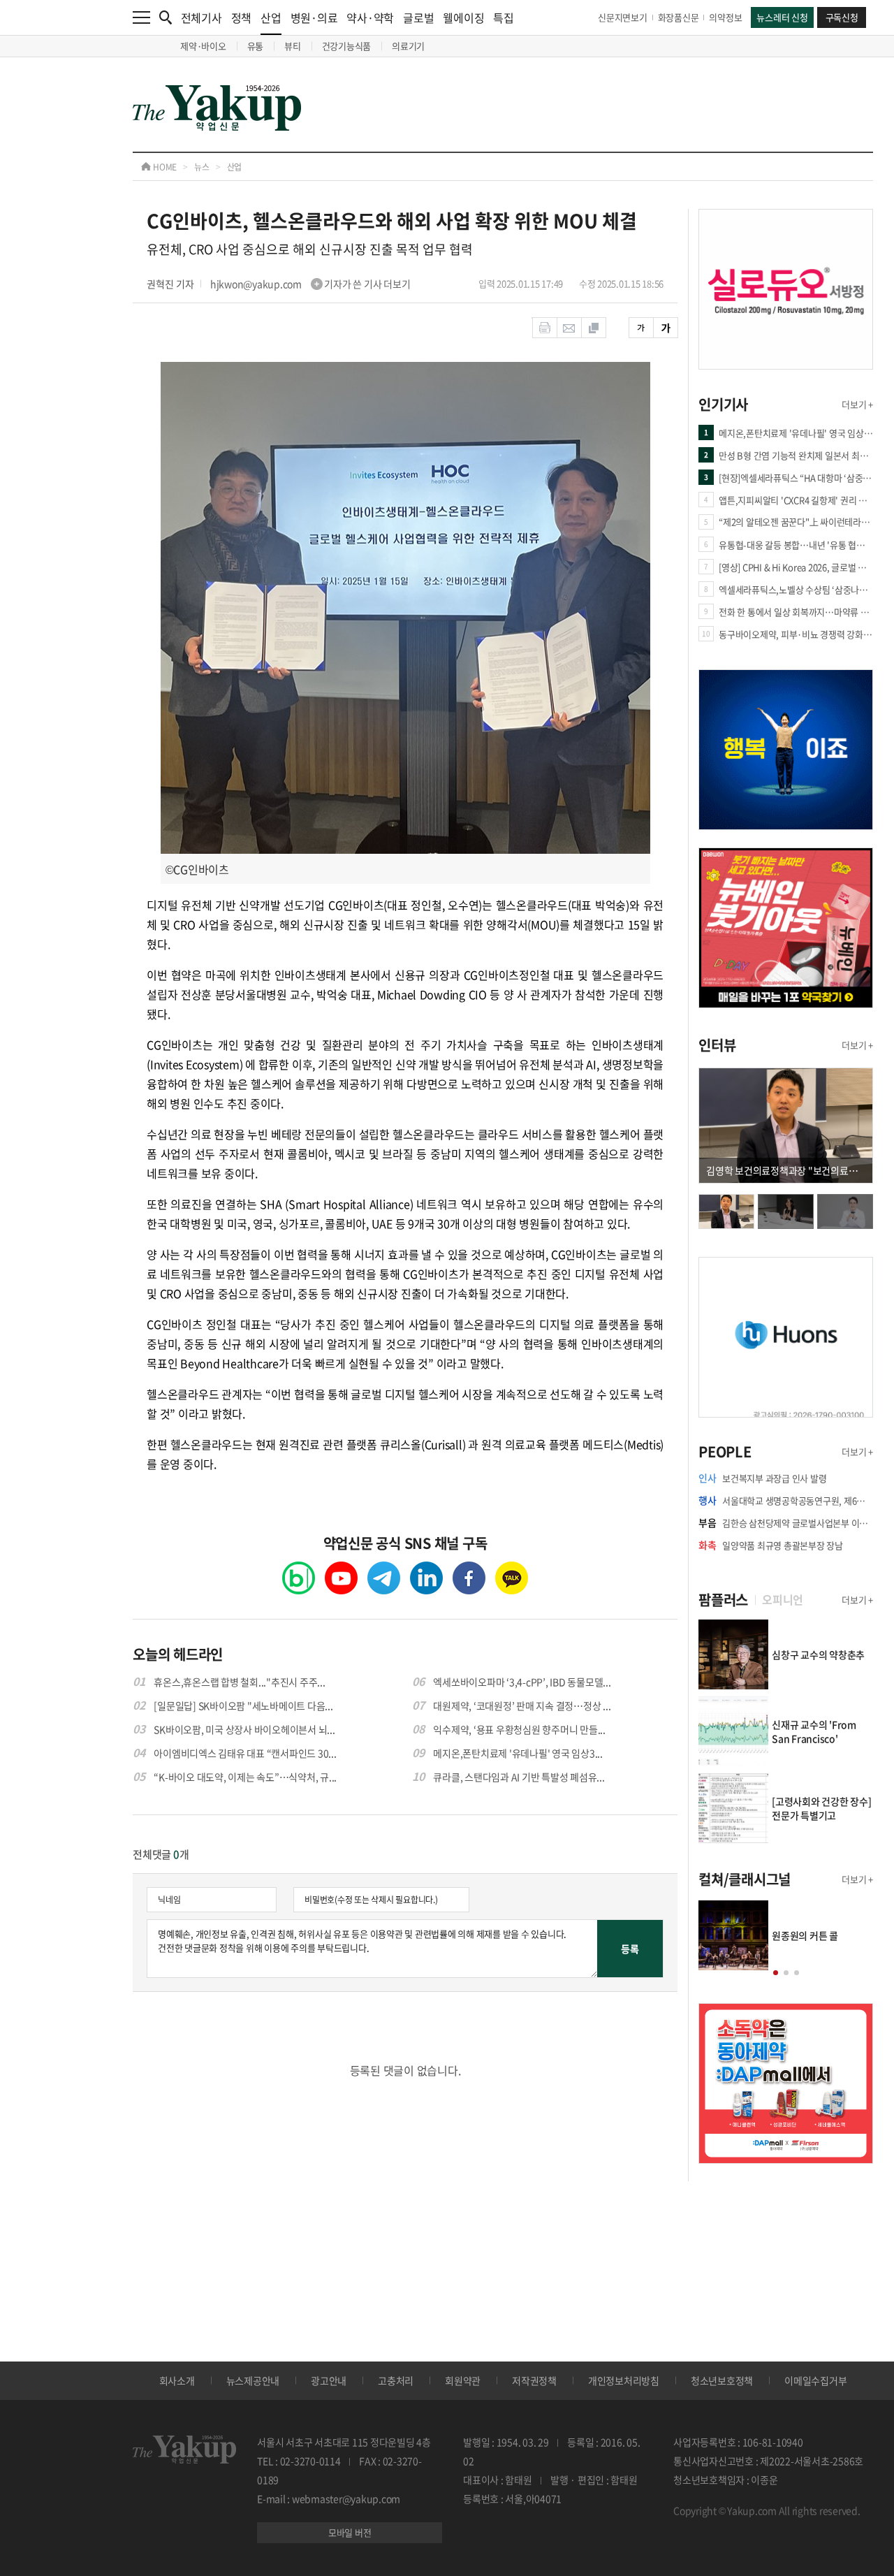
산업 (271, 17)
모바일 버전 (350, 2532)
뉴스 (202, 167)
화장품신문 (679, 17)
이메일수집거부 (815, 2380)
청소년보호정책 (722, 2380)
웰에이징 (463, 17)
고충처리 (396, 2380)
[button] (776, 1973)
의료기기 (408, 46)
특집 (504, 17)
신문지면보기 (623, 17)
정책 (242, 17)
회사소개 (177, 2380)
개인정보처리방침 (624, 2380)
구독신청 (842, 17)
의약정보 (725, 17)
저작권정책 (534, 2380)
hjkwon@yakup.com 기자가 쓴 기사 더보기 (310, 284)
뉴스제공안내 (253, 2380)
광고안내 (329, 2380)
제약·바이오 (203, 46)
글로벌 (418, 17)
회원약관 (463, 2380)
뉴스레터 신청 (782, 17)
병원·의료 (314, 17)
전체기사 (201, 17)
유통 (256, 46)
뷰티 (293, 46)
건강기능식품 (347, 46)
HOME (164, 167)
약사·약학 (370, 17)
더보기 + (857, 404)
